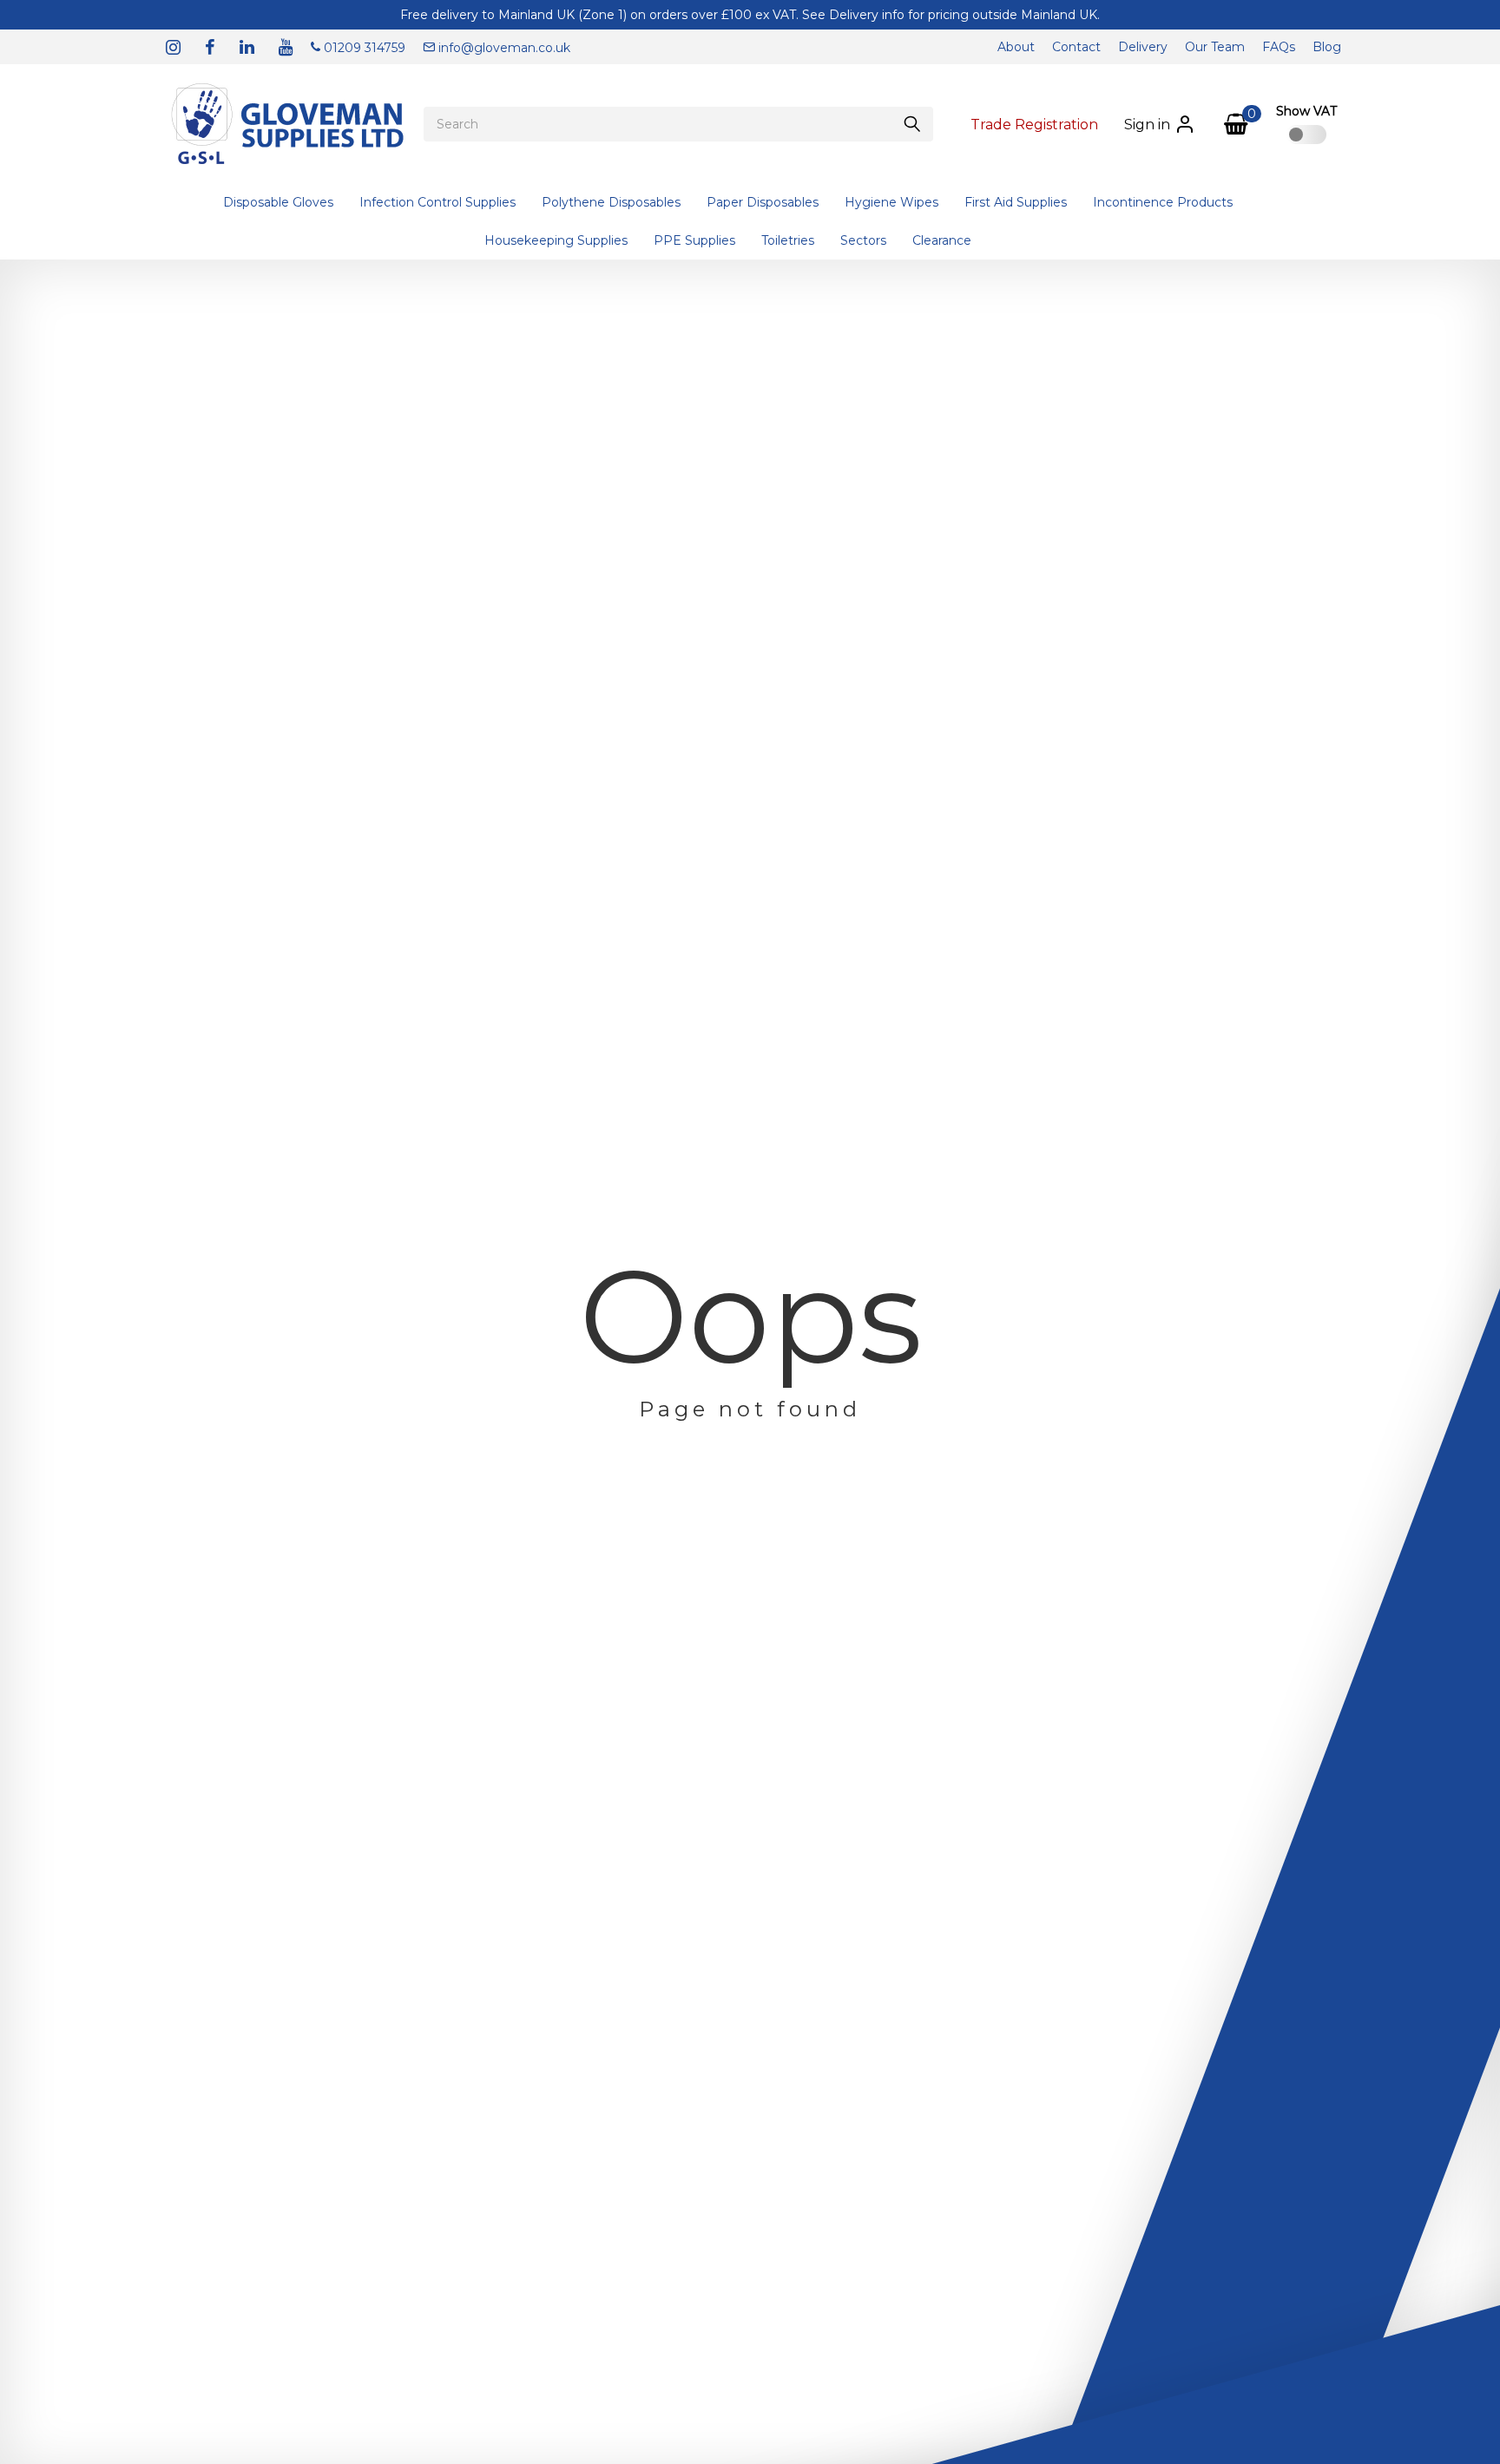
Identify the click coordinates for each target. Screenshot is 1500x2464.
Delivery (1143, 47)
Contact (1076, 47)
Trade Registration (1034, 125)
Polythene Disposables (611, 202)
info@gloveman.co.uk (503, 48)
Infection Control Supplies (437, 202)
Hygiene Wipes (891, 202)
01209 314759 (363, 48)
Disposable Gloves (278, 202)
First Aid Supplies (1016, 202)
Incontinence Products (1163, 202)
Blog (1327, 47)
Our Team (1215, 47)
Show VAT (1306, 111)
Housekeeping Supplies (556, 240)
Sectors (863, 240)
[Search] (912, 124)
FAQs (1279, 47)
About (1016, 47)
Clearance (942, 240)
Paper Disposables (763, 202)
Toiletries (788, 240)
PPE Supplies (694, 240)
